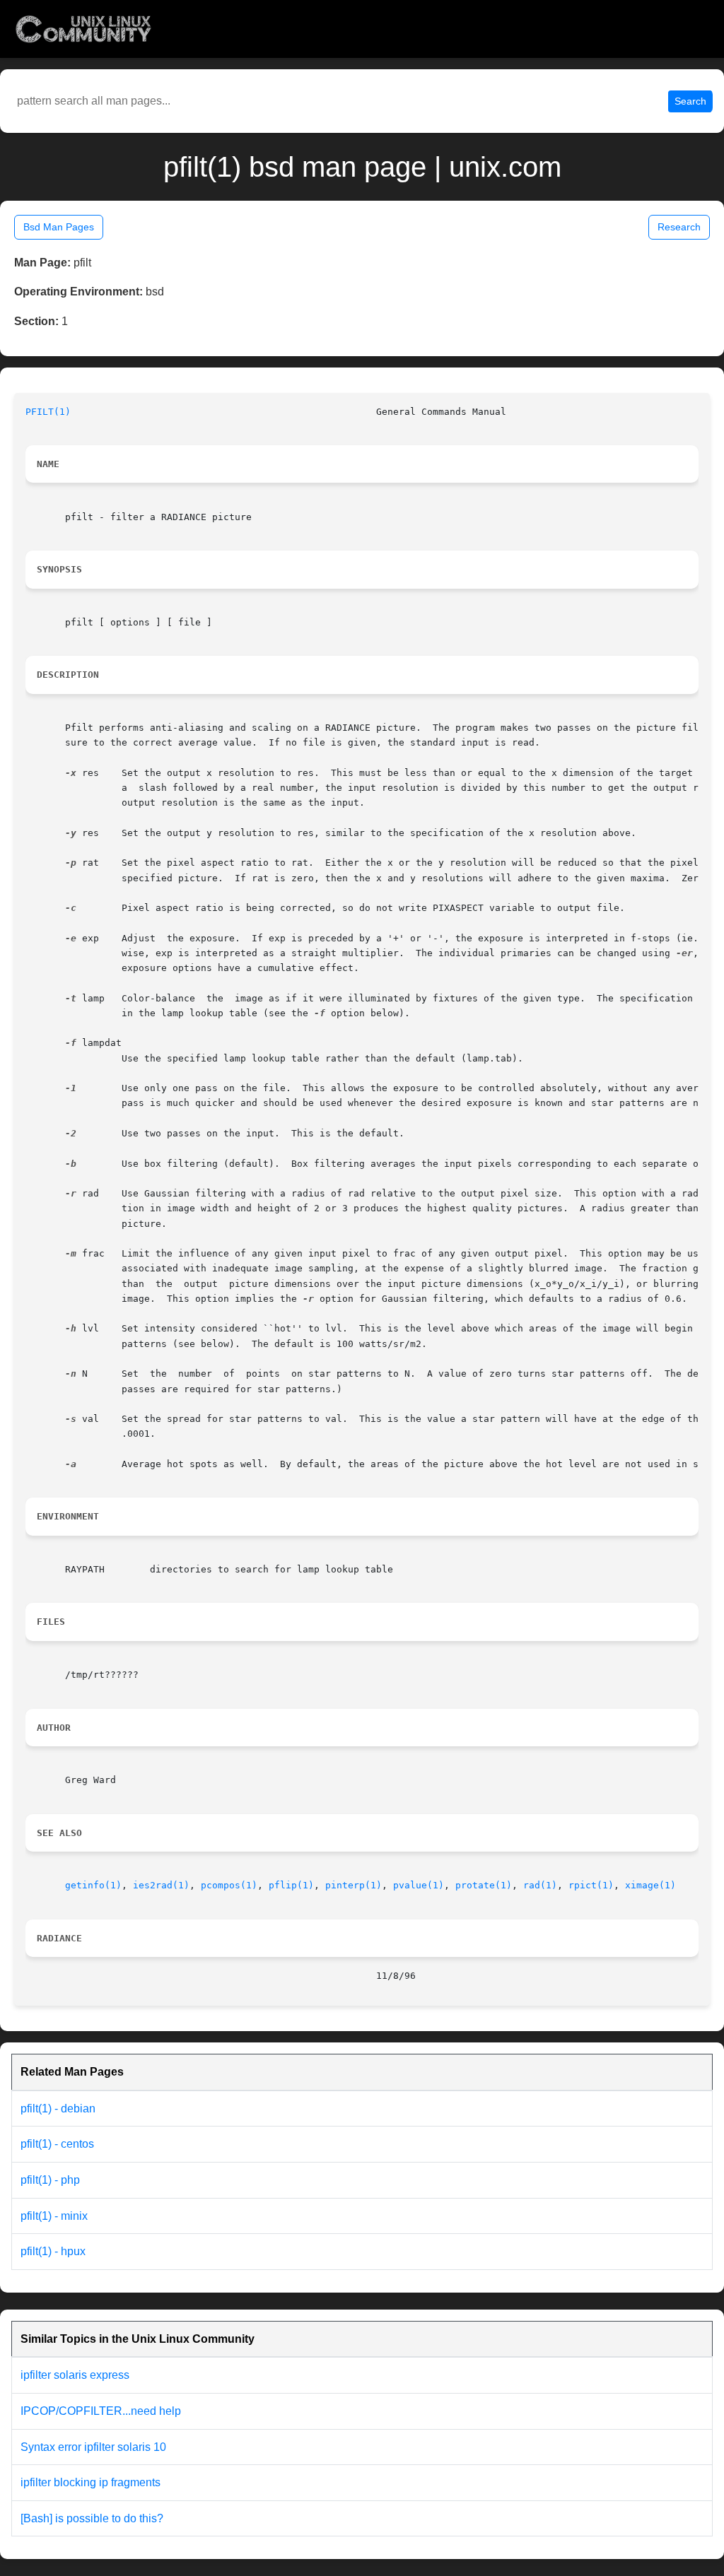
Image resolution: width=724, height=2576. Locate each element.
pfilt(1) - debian (58, 2109)
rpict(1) (591, 1885)
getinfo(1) (93, 1885)
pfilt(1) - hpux (53, 2251)
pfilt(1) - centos (57, 2144)
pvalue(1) (419, 1885)
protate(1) (484, 1885)
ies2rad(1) (161, 1885)
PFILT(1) (48, 412)
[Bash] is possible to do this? (92, 2518)
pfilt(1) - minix (54, 2216)
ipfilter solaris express (75, 2375)
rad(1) (540, 1885)
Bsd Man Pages (59, 227)
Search (690, 101)
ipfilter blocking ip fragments (90, 2482)
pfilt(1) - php (50, 2180)
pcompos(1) (229, 1885)
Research (679, 227)
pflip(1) (291, 1885)
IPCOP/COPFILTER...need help (101, 2411)
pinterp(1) (354, 1885)
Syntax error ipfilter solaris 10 (93, 2447)
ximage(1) (650, 1885)
